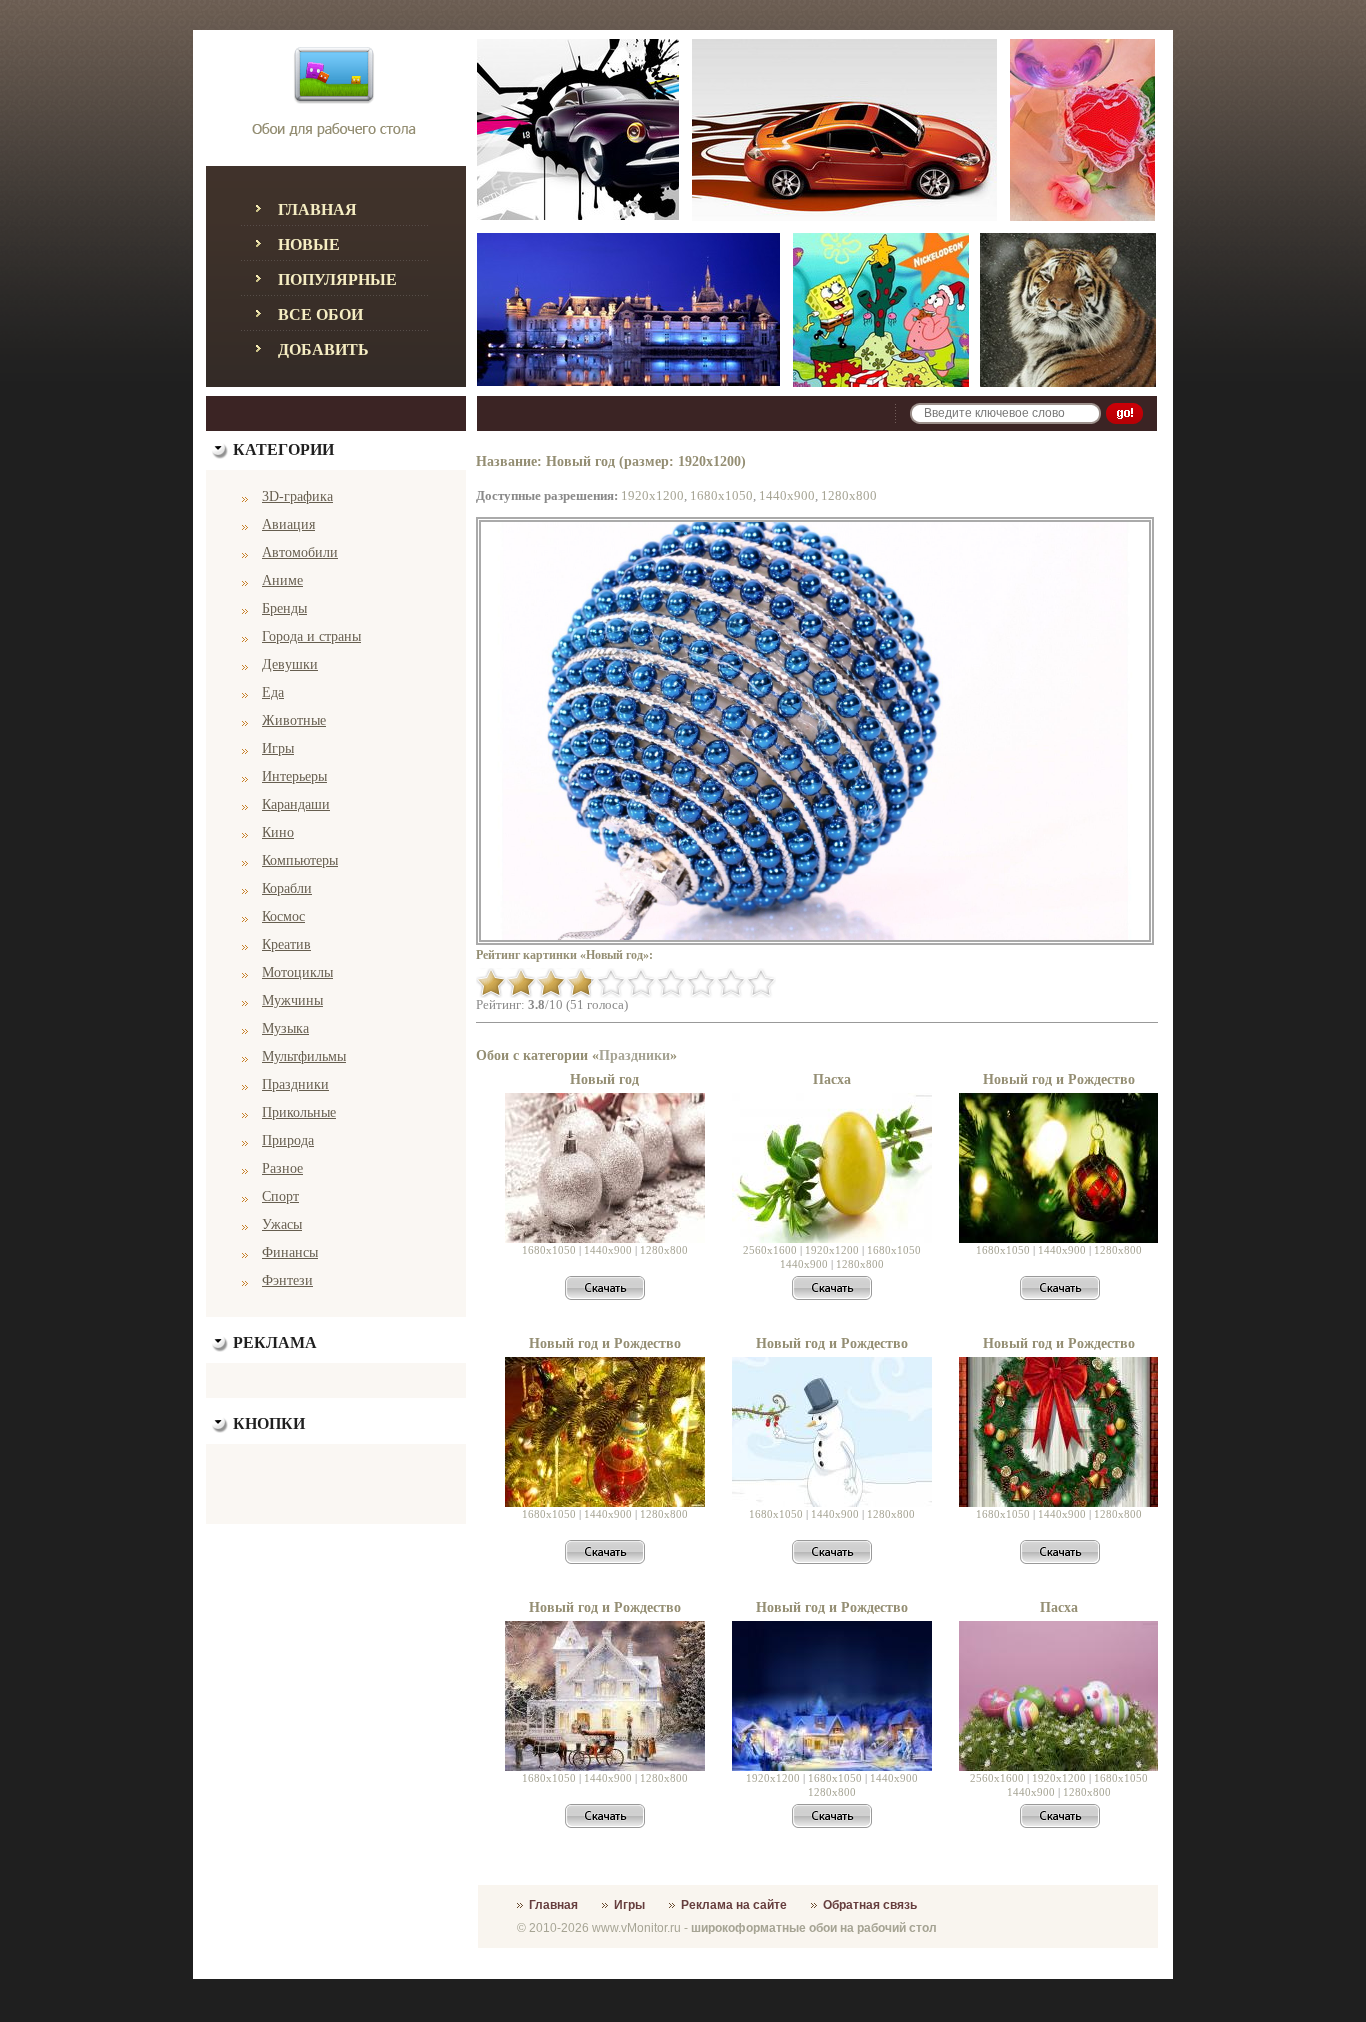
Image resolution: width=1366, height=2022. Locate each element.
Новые (309, 244)
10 (761, 983)
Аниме (282, 580)
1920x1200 (652, 495)
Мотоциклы (297, 972)
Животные (294, 720)
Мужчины (292, 1000)
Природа (288, 1140)
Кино (278, 832)
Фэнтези (287, 1280)
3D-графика (297, 496)
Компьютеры (300, 860)
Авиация (288, 524)
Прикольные (299, 1112)
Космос (283, 916)
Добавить (323, 349)
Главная (317, 209)
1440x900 (787, 495)
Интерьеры (294, 776)
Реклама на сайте (734, 1905)
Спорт (280, 1196)
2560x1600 (770, 1250)
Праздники (295, 1084)
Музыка (285, 1028)
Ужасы (282, 1224)
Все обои (320, 314)
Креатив (286, 944)
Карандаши (296, 804)
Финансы (290, 1252)
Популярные (337, 279)
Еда (273, 692)
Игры (278, 748)
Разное (282, 1168)
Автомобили (300, 552)
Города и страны (311, 636)
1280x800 (849, 495)
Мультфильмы (304, 1056)
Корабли (287, 888)
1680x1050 (721, 495)
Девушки (290, 664)
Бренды (284, 608)
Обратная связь (870, 1905)
